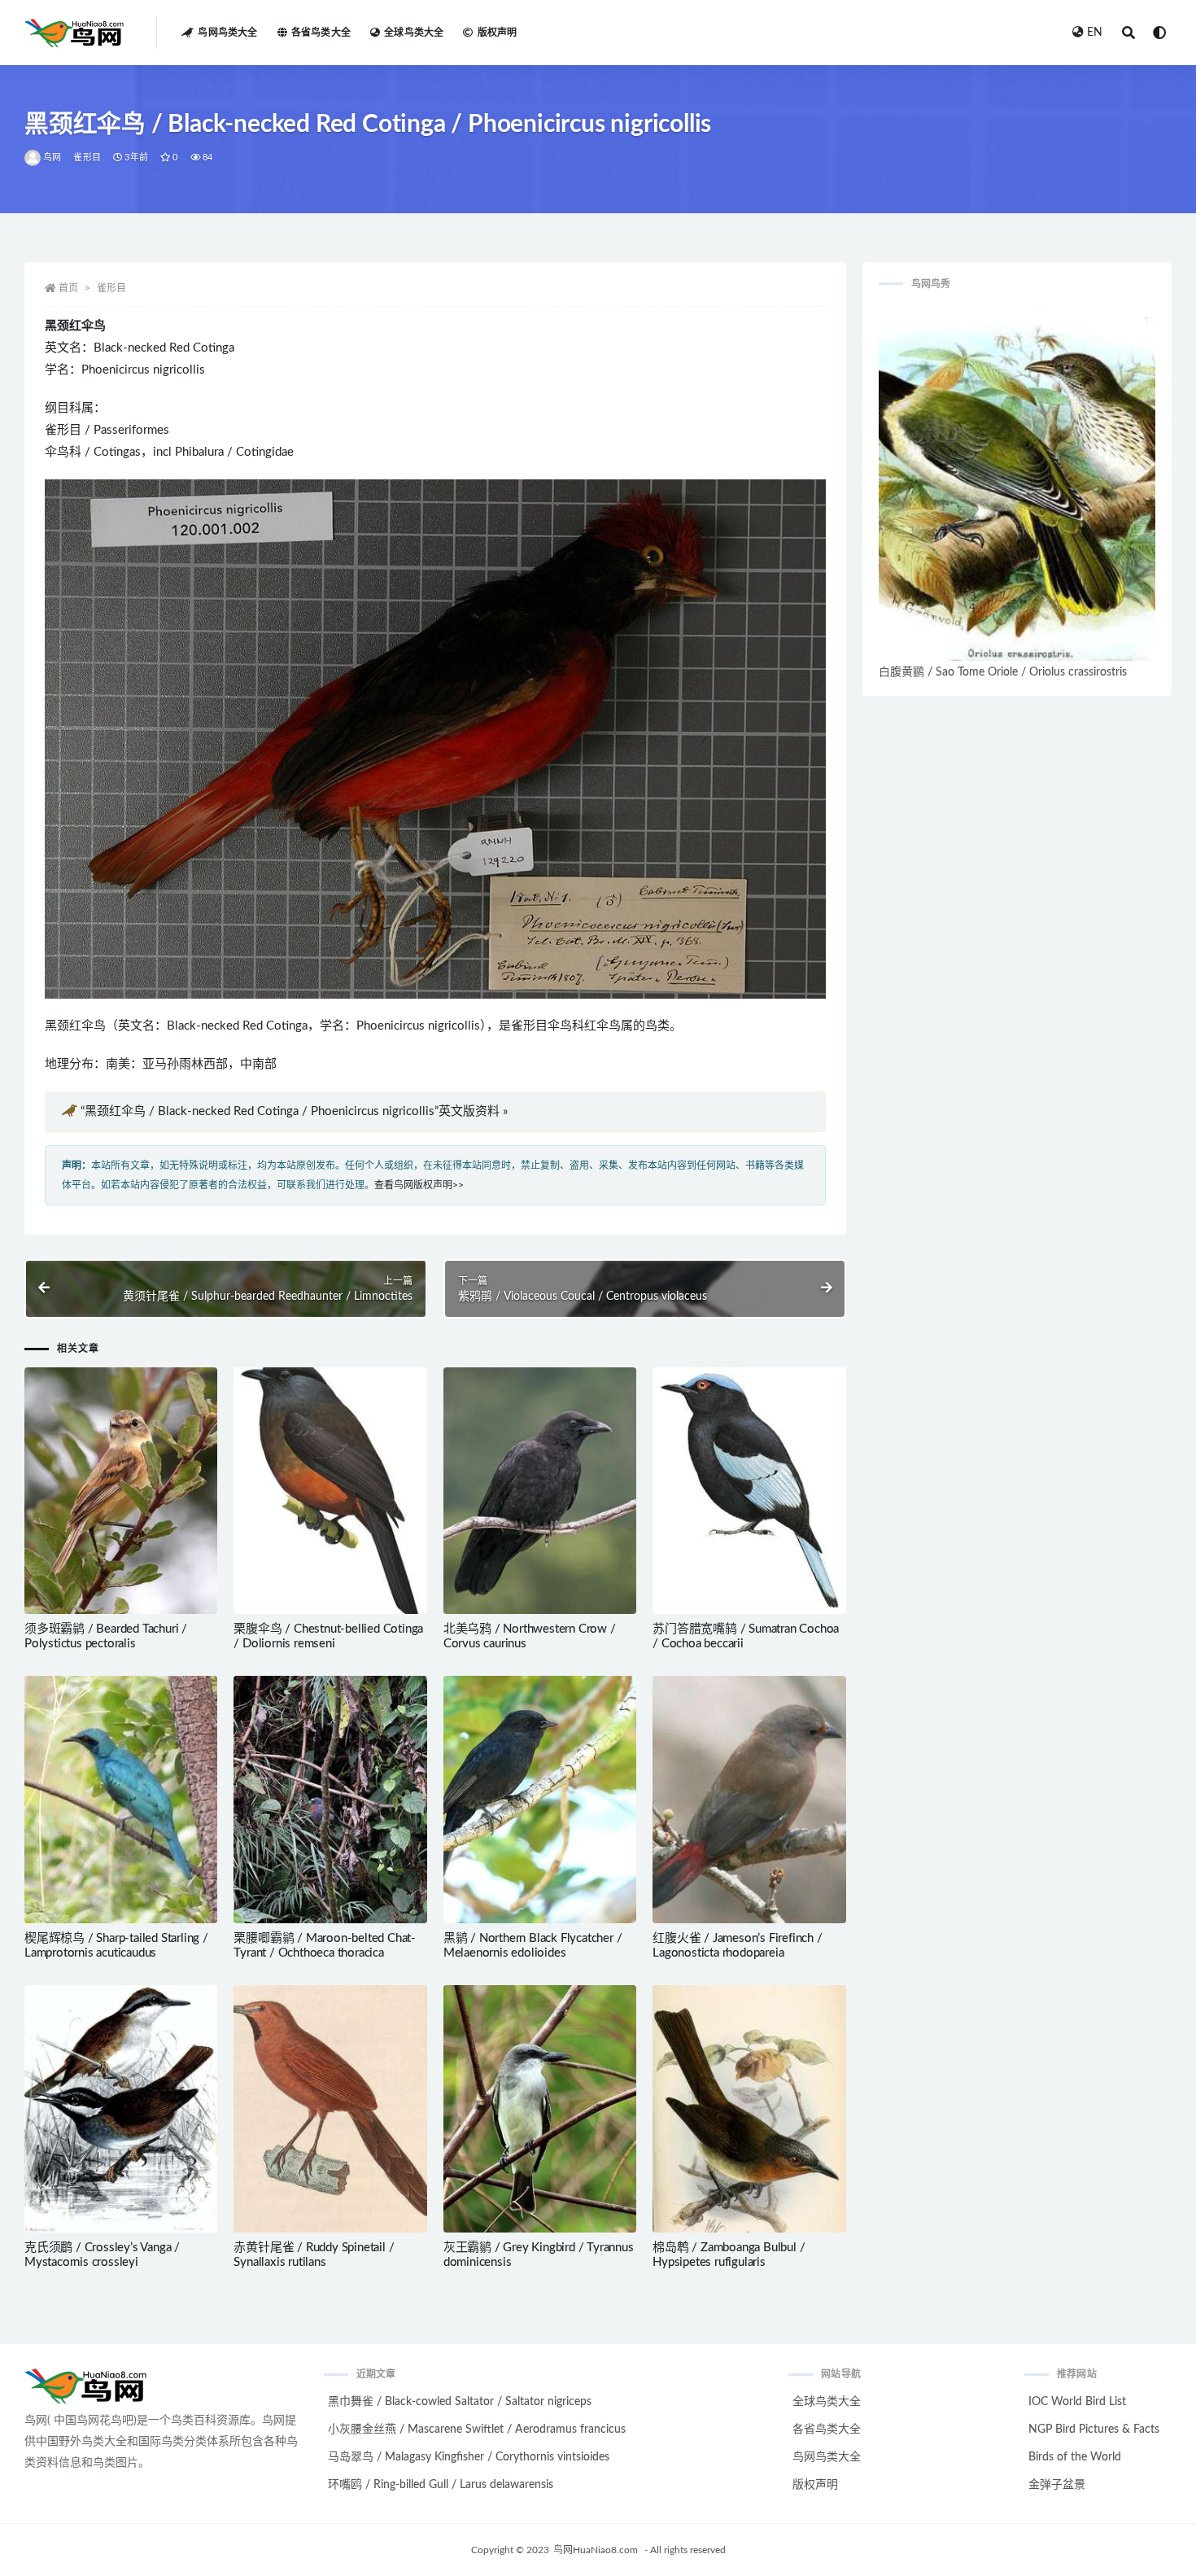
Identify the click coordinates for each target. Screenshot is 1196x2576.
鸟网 (52, 157)
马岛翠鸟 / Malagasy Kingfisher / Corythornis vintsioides (469, 2457)
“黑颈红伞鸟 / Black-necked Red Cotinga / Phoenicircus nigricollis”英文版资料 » (294, 1111)
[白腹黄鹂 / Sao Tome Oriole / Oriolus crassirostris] (1017, 483)
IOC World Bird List (1077, 2402)
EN (1095, 33)
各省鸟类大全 (321, 33)
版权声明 (497, 33)
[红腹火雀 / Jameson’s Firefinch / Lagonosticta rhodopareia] (749, 1800)
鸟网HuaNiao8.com (596, 2550)
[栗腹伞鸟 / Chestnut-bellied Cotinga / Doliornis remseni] (330, 1491)
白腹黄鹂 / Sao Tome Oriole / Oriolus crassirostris (1003, 672)
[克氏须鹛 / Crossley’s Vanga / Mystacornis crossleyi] (121, 2109)
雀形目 (87, 157)
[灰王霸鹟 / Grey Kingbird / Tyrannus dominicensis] (540, 2109)
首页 (68, 288)
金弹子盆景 (1057, 2485)
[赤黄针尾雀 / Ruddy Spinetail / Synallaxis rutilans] (330, 2109)
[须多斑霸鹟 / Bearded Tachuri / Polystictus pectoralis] (121, 1491)
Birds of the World (1075, 2457)
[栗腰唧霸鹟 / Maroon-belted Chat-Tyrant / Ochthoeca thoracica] (330, 1800)
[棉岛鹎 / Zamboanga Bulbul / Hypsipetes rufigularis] (749, 2109)
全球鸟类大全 (414, 33)
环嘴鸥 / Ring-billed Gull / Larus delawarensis (441, 2485)
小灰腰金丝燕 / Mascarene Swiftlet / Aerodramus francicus (477, 2429)
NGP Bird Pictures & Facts (1094, 2429)
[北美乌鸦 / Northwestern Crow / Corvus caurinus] (540, 1491)
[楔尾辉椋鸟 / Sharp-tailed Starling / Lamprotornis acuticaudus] (121, 1800)
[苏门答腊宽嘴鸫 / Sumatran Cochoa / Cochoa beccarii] (749, 1491)
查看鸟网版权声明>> (419, 1185)
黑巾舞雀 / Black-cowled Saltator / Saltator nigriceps (460, 2402)
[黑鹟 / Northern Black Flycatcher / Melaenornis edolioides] (540, 1800)
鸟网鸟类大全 (227, 33)
